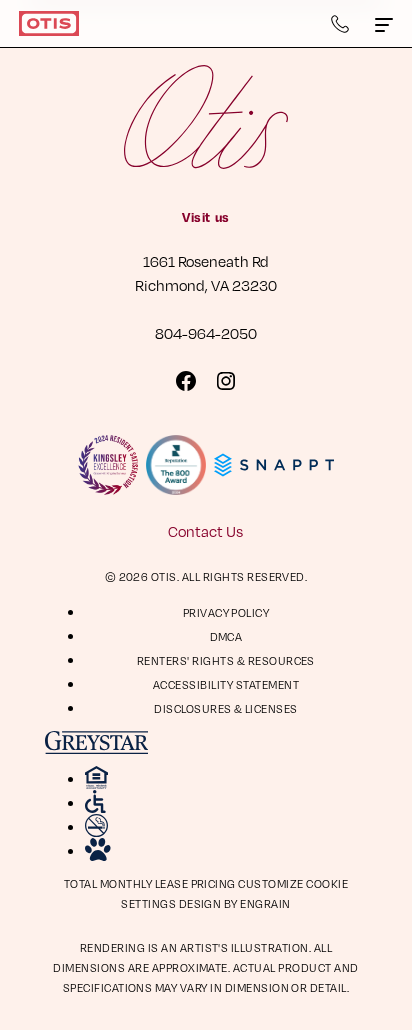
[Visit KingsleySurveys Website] (108, 465)
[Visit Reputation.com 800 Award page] (176, 465)
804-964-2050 (206, 333)
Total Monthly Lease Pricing (151, 883)
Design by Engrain (235, 903)
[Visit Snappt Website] (274, 465)
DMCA (226, 636)
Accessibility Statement (226, 684)
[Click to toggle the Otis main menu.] (384, 24)
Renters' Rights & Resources (226, 660)
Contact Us (205, 531)
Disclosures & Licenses (226, 708)
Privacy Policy (226, 612)
